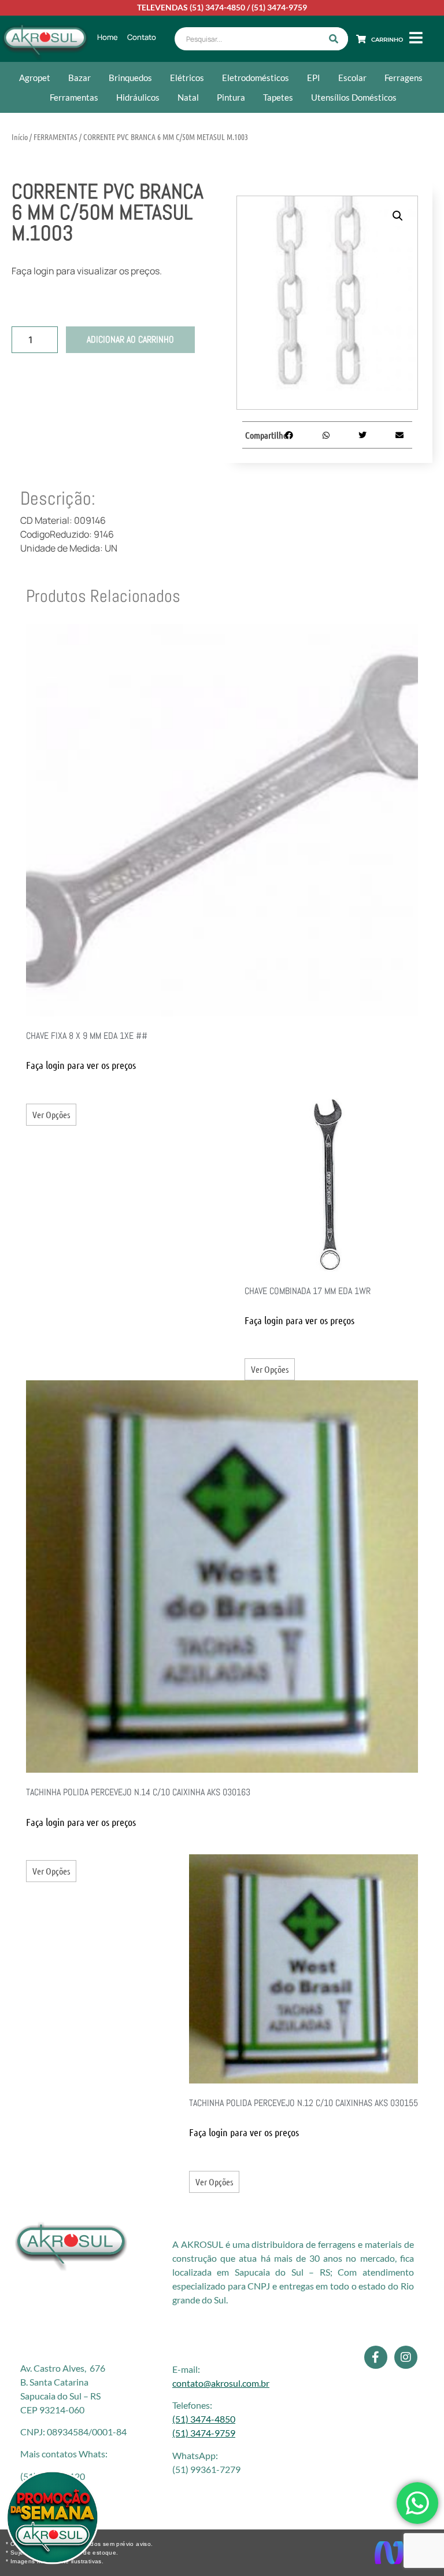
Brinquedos (130, 78)
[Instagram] (406, 2357)
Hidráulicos (138, 97)
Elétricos (187, 78)
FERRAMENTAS (55, 137)
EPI (314, 78)
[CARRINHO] (361, 39)
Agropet (35, 78)
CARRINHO (387, 40)
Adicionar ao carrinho (130, 339)
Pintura (231, 97)
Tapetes (278, 97)
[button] (398, 216)
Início (20, 137)
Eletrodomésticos (256, 78)
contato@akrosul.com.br (221, 2383)
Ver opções (51, 1114)
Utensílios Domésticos (354, 97)
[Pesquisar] (334, 39)
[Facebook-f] (376, 2357)
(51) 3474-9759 (279, 7)
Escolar (352, 78)
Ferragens (404, 78)
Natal (188, 97)
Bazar (79, 78)
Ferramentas (74, 97)
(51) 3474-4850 (217, 7)
